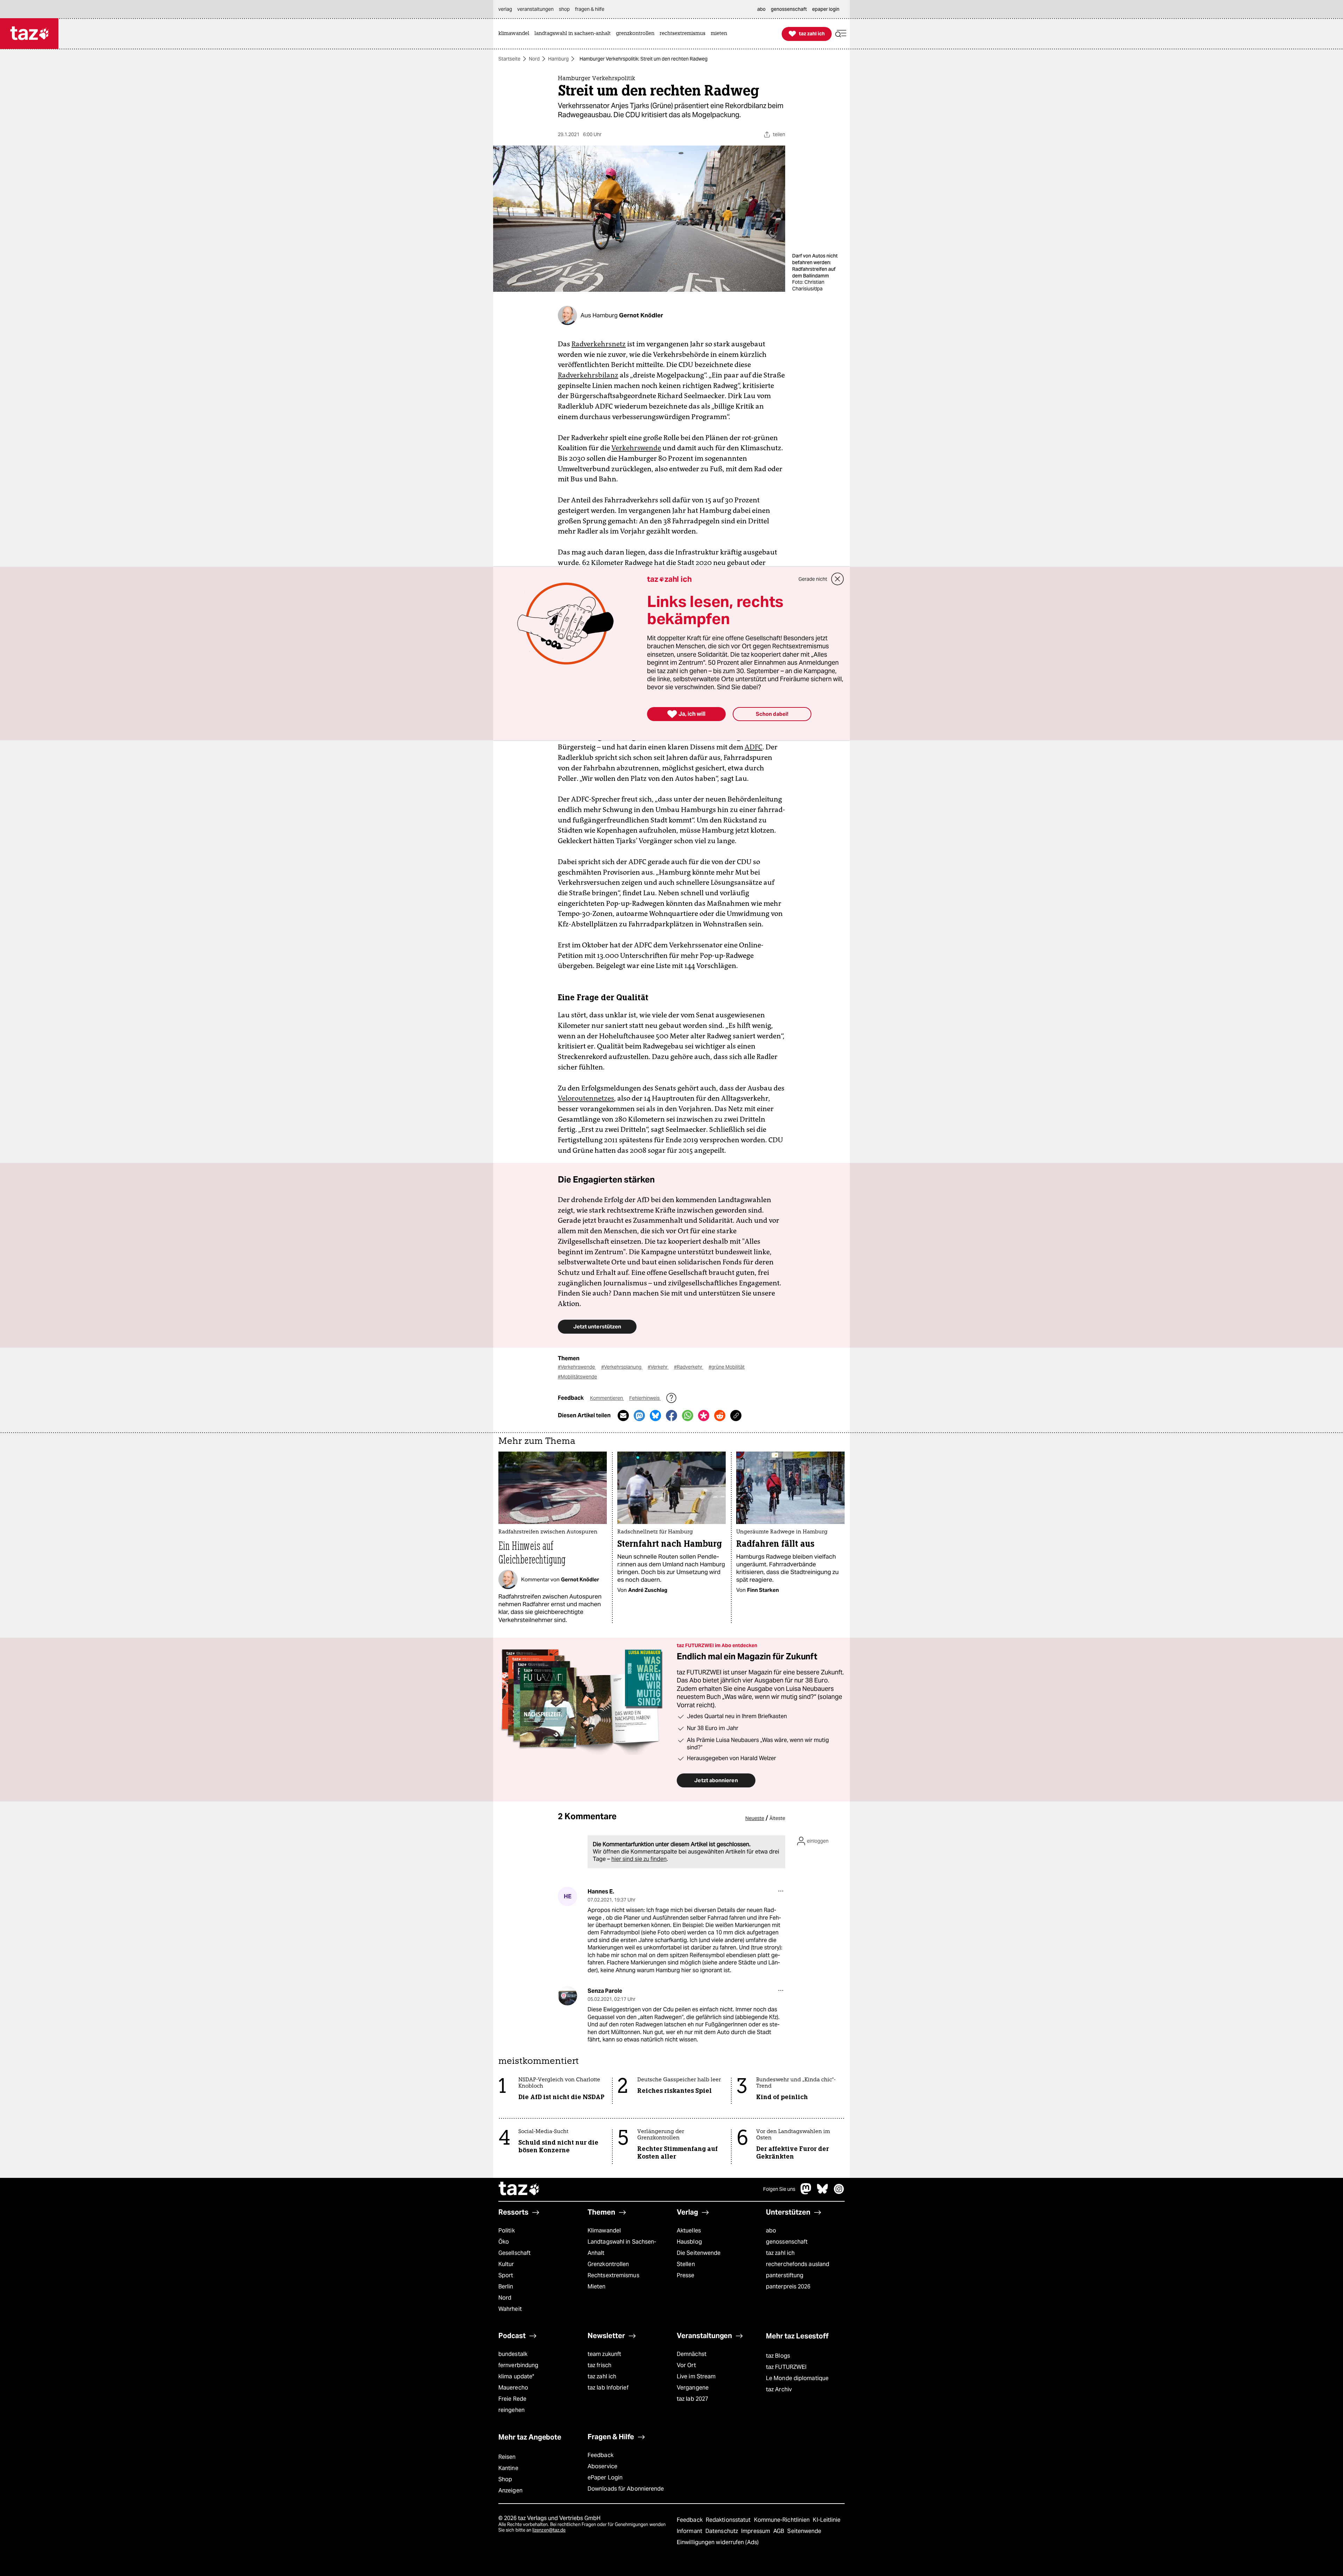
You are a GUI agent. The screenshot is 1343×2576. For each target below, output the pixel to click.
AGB (779, 2531)
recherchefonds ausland (798, 2264)
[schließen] (838, 579)
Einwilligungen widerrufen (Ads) (718, 2542)
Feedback (601, 2455)
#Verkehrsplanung (622, 1367)
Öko (504, 2242)
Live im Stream (696, 2376)
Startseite (509, 59)
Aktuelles (689, 2231)
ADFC (754, 747)
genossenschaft (787, 2242)
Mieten (597, 2286)
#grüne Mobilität (727, 1367)
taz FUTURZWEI (786, 2367)
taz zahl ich (780, 2253)
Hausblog (689, 2242)
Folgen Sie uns (779, 2189)
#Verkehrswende (577, 1367)
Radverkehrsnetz (599, 344)
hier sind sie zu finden (639, 1859)
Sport (506, 2275)
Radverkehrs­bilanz (588, 375)
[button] (841, 34)
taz (519, 2189)
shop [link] (564, 9)
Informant (690, 2531)
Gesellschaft (514, 2253)
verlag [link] (505, 9)
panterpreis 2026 (788, 2286)
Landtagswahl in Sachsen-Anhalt (622, 2247)
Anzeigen (510, 2490)
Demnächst (692, 2354)
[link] (516, 34)
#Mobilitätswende (577, 1377)
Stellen (686, 2264)
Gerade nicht (813, 579)
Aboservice (602, 2466)
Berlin (506, 2286)
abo (771, 2231)
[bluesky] (823, 2192)
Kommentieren (607, 1398)
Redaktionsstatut (729, 2520)
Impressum (756, 2531)
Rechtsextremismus (613, 2275)
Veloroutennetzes (586, 1098)
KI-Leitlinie (827, 2520)
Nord (534, 59)
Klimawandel (604, 2231)
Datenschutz (722, 2531)
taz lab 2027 (692, 2399)
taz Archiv (779, 2389)
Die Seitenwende (699, 2253)
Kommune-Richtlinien (783, 2520)
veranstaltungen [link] (535, 9)
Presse (686, 2275)
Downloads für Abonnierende (626, 2489)
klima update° (516, 2376)
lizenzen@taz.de (549, 2530)
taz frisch (599, 2365)
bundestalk (513, 2354)
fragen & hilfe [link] (590, 9)
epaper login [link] (826, 9)
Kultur (506, 2264)
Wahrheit (510, 2309)
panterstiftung (785, 2275)
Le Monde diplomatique (797, 2378)
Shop (505, 2479)
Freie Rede (512, 2399)
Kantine (508, 2468)
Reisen (507, 2457)
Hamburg (558, 59)
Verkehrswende (636, 448)
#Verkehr (658, 1367)
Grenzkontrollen (608, 2264)
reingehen (511, 2410)
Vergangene (693, 2388)
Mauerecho (513, 2388)
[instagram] (839, 2192)
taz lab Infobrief (608, 2388)
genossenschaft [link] (789, 9)
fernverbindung (518, 2365)
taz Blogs (778, 2356)
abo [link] (761, 9)
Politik (507, 2231)
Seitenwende (804, 2531)
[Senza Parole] (567, 1996)
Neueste (755, 1818)
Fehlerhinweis (645, 1398)
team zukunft (604, 2354)
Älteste (777, 1818)
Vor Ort (686, 2365)
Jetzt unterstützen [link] (597, 1326)
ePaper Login (605, 2478)
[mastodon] (806, 2192)
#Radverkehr (689, 1367)
